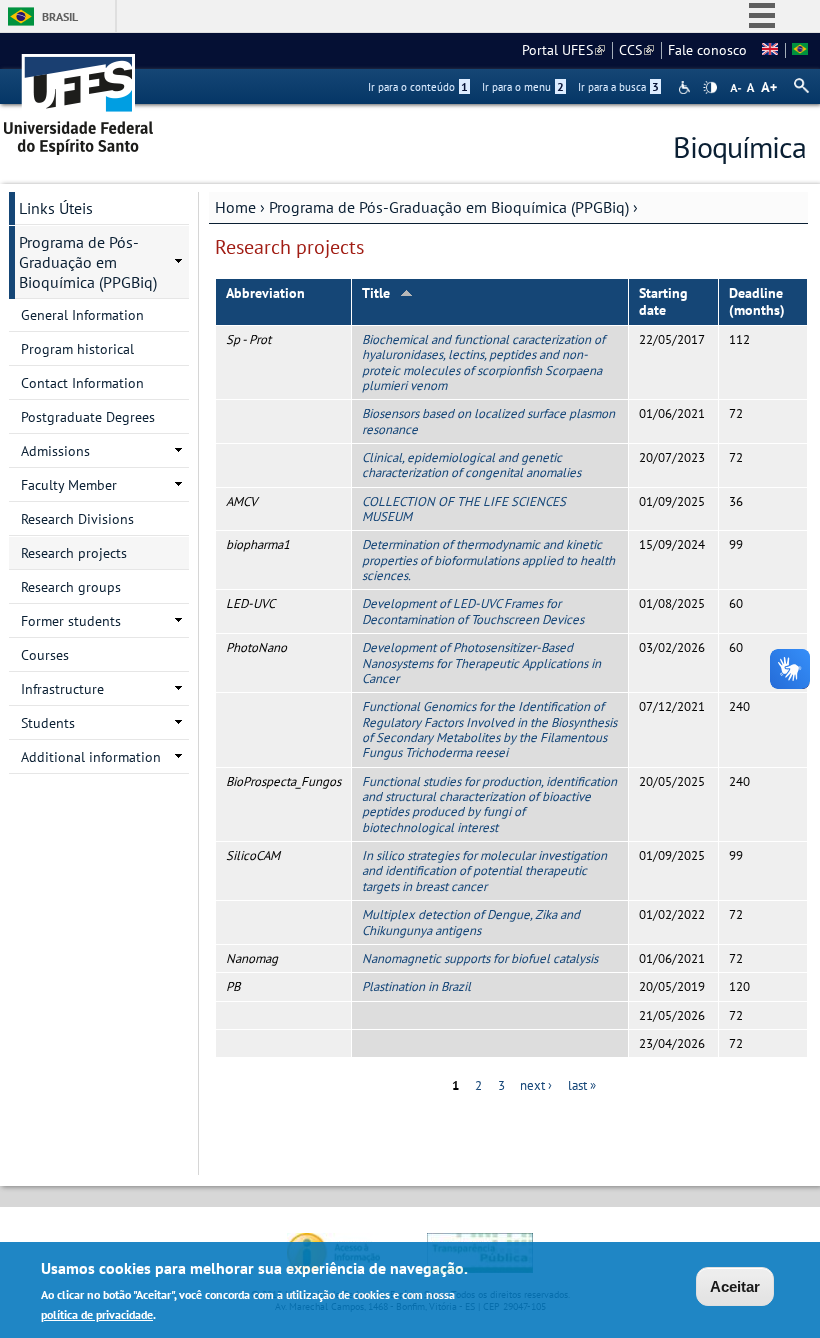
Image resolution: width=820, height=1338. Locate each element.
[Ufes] (79, 97)
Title (376, 293)
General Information (82, 315)
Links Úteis (56, 208)
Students (48, 723)
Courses (45, 655)
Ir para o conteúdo (418, 87)
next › (536, 1085)
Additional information (91, 757)
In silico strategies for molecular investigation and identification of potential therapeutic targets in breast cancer (484, 871)
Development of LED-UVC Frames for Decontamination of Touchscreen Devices (473, 611)
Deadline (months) (757, 301)
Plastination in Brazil (416, 986)
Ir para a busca (618, 87)
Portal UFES (563, 50)
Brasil (60, 16)
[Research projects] (770, 50)
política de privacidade (97, 1314)
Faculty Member (69, 485)
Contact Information (82, 383)
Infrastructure (62, 689)
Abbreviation (265, 293)
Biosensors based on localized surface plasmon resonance (488, 421)
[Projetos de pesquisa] (800, 50)
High (710, 88)
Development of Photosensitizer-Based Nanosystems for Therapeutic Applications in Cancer (481, 663)
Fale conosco (707, 50)
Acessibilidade (686, 87)
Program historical (77, 349)
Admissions (55, 451)
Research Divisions (77, 519)
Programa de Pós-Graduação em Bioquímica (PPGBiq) (449, 207)
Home (235, 207)
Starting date (663, 301)
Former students (71, 621)
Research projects (74, 553)
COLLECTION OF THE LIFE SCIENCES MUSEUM (464, 509)
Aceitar (735, 1286)
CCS (636, 50)
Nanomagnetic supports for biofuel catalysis (480, 958)
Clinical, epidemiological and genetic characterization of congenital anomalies (471, 465)
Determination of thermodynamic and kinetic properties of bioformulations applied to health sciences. (488, 560)
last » (582, 1085)
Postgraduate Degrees (88, 417)
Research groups (71, 587)
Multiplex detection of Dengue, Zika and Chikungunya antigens (471, 922)
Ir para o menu (523, 87)
